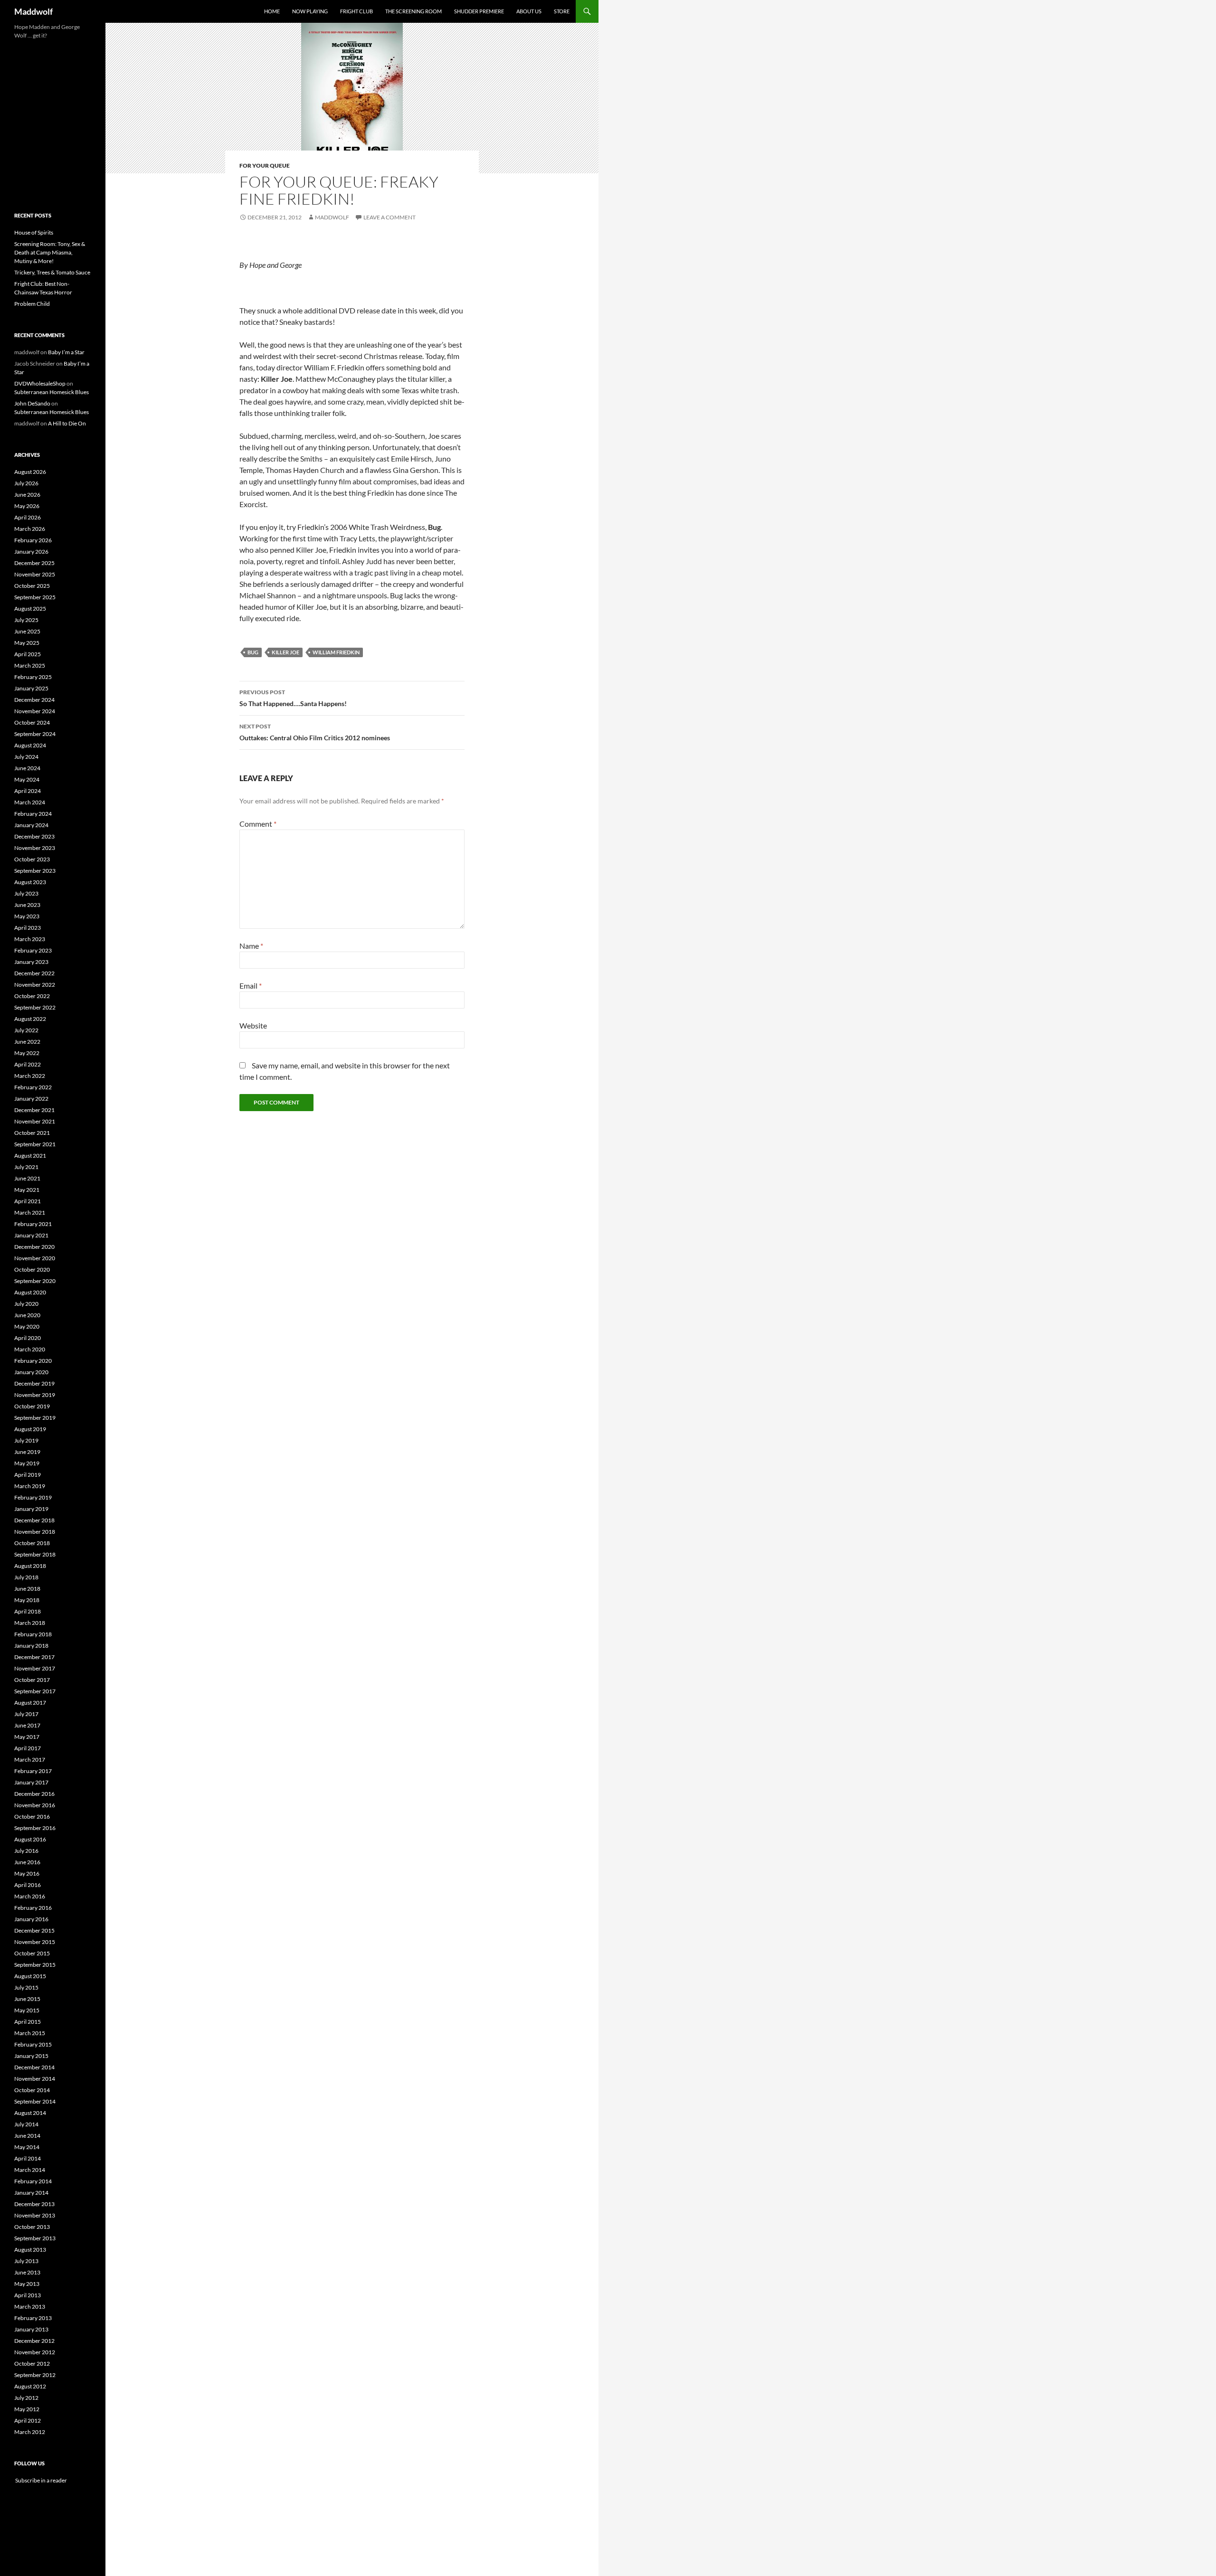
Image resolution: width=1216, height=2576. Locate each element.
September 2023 (35, 871)
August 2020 (30, 1292)
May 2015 (27, 2010)
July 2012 (26, 2398)
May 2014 (27, 2147)
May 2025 (27, 643)
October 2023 (32, 859)
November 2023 (35, 848)
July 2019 (26, 1440)
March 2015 (30, 2033)
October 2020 (32, 1269)
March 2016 (30, 1896)
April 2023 (28, 928)
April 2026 (28, 517)
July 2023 (26, 893)
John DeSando (32, 403)
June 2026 (27, 495)
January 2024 (31, 825)
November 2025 (35, 574)
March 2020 (30, 1349)
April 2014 (28, 2158)
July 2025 (26, 620)
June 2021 (27, 1178)
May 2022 (27, 1053)
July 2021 (26, 1167)
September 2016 (35, 1828)
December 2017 (34, 1657)
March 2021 (30, 1213)
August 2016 (30, 1839)
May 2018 (27, 1600)
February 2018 (33, 1634)
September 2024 (35, 734)
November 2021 (35, 1121)
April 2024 (28, 791)
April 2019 (28, 1475)
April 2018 (28, 1611)
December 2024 (34, 700)
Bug (253, 652)
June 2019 (27, 1452)
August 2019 (30, 1429)
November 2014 (35, 2079)
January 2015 (31, 2056)
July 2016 (26, 1851)
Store (562, 11)
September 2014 (35, 2101)
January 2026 (31, 552)
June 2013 (27, 2272)
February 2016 (33, 1908)
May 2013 (27, 2284)
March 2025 (30, 665)
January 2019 (31, 1509)
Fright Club (356, 11)
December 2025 (34, 563)
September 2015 (35, 1965)
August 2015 (30, 1976)
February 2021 (33, 1224)
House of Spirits (34, 232)
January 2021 (31, 1235)
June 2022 (27, 1042)
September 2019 (35, 1418)
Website (253, 1025)
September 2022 (35, 1007)
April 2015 (28, 2022)
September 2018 (35, 1554)
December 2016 (34, 1794)
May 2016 (27, 1873)
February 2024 (33, 814)
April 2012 (28, 2420)
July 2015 (26, 1987)
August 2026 (30, 472)
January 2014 (31, 2193)
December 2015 (34, 1930)
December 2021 (34, 1110)
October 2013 (32, 2227)
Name (251, 946)
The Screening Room (413, 11)
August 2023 (30, 882)
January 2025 (31, 688)
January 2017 (31, 1782)
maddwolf (332, 217)
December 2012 (34, 2341)
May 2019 (27, 1463)
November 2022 (35, 985)
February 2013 (33, 2318)
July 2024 (26, 757)
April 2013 (28, 2295)
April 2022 (28, 1064)
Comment (258, 824)
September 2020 (35, 1281)
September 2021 (35, 1144)
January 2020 (31, 1372)
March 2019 (30, 1486)
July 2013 (26, 2261)
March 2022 (30, 1076)
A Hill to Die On (67, 423)
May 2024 (27, 779)
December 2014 (34, 2067)
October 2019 (32, 1406)
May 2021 (27, 1190)
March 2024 (30, 802)
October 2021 (32, 1133)
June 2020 (27, 1315)
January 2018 (31, 1646)
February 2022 (33, 1087)
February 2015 (33, 2044)
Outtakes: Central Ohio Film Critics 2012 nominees (315, 732)
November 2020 (35, 1258)
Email (251, 986)
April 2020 (28, 1338)
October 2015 (32, 1953)
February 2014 (33, 2181)
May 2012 (27, 2409)
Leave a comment (389, 217)
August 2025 (30, 609)
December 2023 (34, 836)
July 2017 (26, 1714)
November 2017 (35, 1668)
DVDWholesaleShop (40, 383)
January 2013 (31, 2329)
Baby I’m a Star (66, 352)
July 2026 (26, 483)
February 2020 (33, 1361)
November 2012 (35, 2352)
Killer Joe (285, 652)
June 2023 (27, 905)
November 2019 (35, 1395)
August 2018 (30, 1566)
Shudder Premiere (479, 11)
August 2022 (30, 1019)
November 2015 (35, 1942)
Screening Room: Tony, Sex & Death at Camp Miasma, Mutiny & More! (50, 252)
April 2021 (28, 1201)
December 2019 (34, 1383)
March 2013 (30, 2307)
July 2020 (26, 1304)
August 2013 (30, 2250)
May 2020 (27, 1326)
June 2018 (27, 1589)
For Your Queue (265, 165)
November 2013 (35, 2215)
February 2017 (33, 1771)
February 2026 (33, 540)
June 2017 (27, 1725)
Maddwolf (33, 11)
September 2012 (35, 2375)
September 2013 (35, 2238)
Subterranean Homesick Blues (52, 392)
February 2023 (33, 950)
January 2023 (31, 962)
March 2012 (30, 2432)
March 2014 (30, 2170)
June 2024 (27, 768)
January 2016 (31, 1919)
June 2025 (27, 631)
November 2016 (35, 1805)
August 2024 (30, 745)
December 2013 (34, 2204)
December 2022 (34, 973)
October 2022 (32, 996)
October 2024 (32, 722)
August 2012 (30, 2386)
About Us (529, 11)
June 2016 (27, 1862)
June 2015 (27, 1999)
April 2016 (28, 1885)
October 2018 (32, 1543)
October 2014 (32, 2090)
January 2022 (31, 1099)
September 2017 (35, 1691)
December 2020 (34, 1247)
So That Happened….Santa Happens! (293, 698)
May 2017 (27, 1737)
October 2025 (32, 586)
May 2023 (27, 916)
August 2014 (30, 2113)
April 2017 (28, 1748)
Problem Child (32, 304)
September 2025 (35, 597)
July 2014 (26, 2124)
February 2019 (33, 1497)
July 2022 (26, 1030)
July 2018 (26, 1577)
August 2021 (30, 1156)
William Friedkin (336, 652)
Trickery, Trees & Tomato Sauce (52, 272)
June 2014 (27, 2136)
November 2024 (35, 711)
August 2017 (30, 1703)
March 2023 (30, 939)
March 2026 (30, 529)
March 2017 (30, 1760)
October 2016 (32, 1816)
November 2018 (35, 1532)
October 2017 (32, 1680)
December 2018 (34, 1520)
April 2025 (28, 654)
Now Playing (310, 11)
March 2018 (30, 1623)
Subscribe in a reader (41, 2480)
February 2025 (33, 677)
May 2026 (27, 506)
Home (272, 11)
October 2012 (32, 2364)
